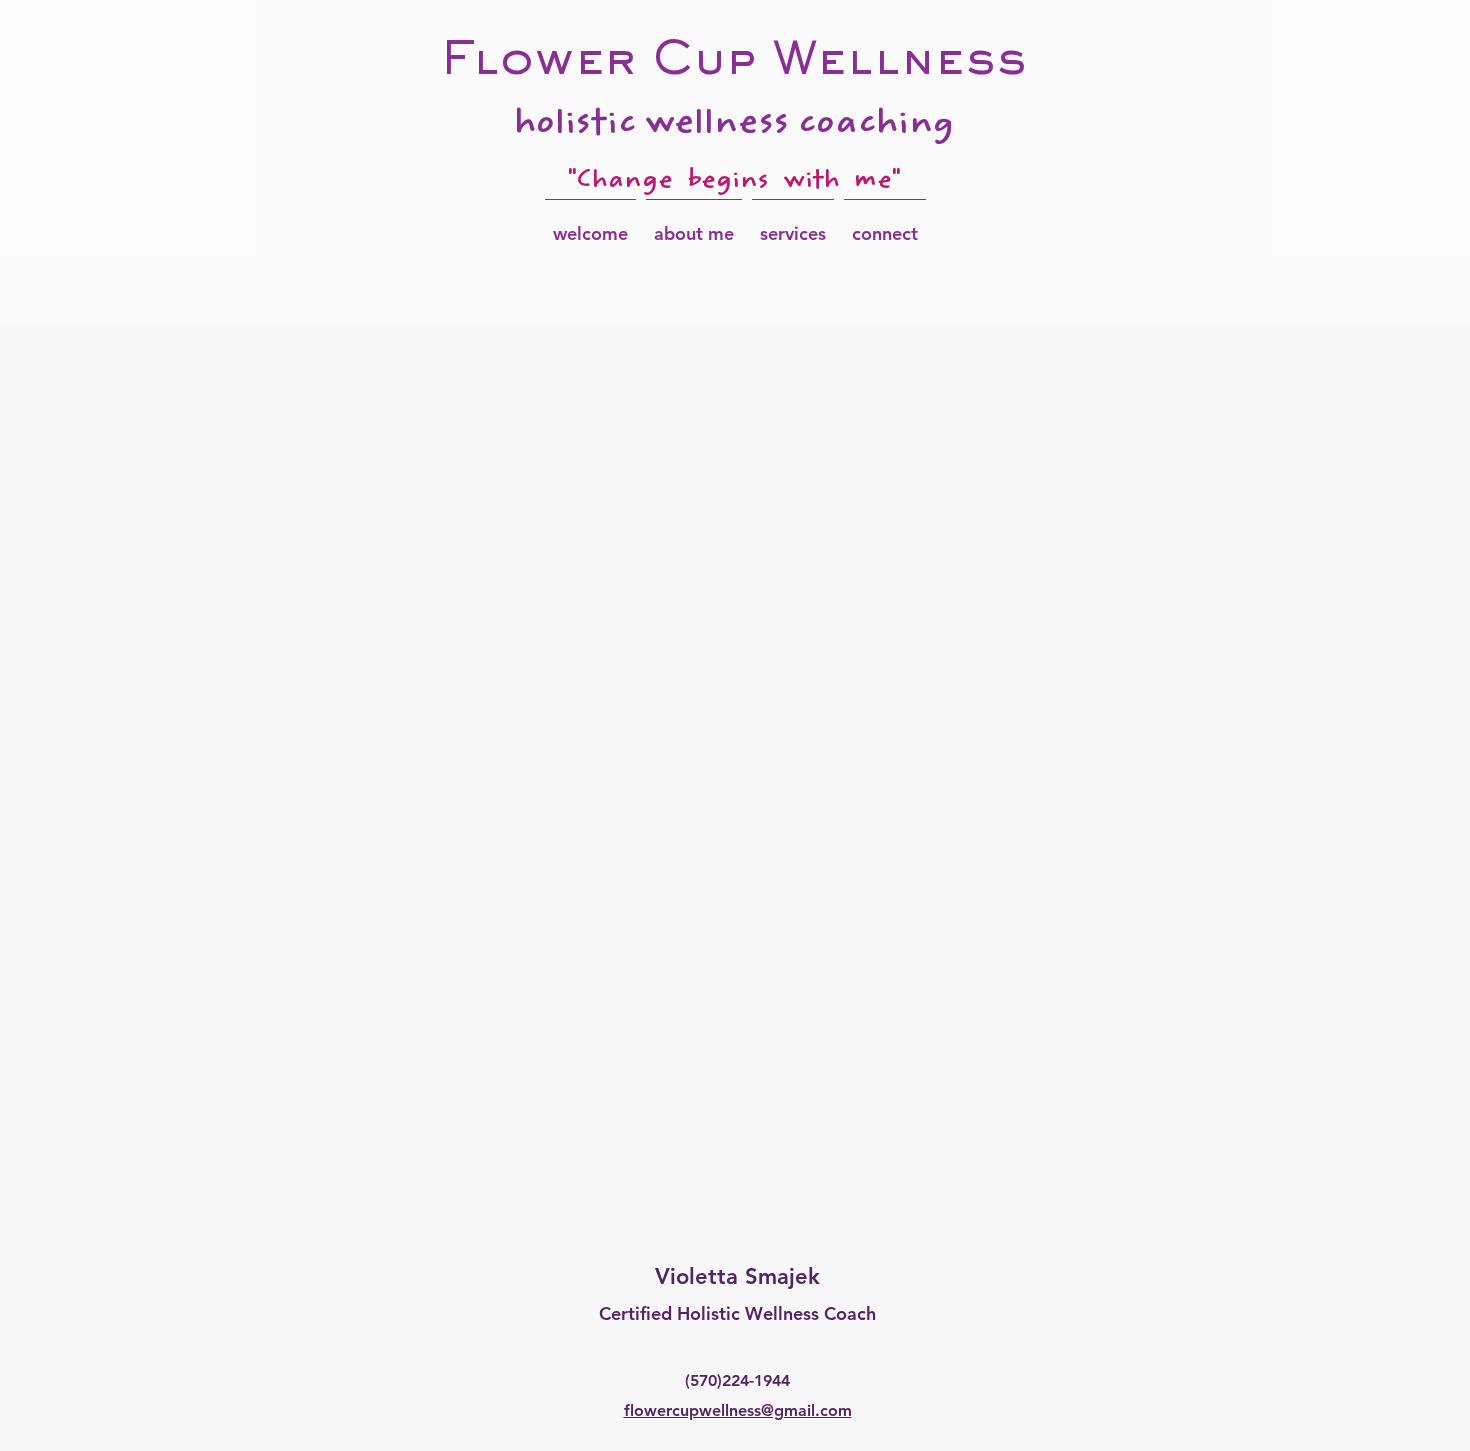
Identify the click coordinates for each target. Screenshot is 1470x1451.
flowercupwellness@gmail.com (738, 1410)
